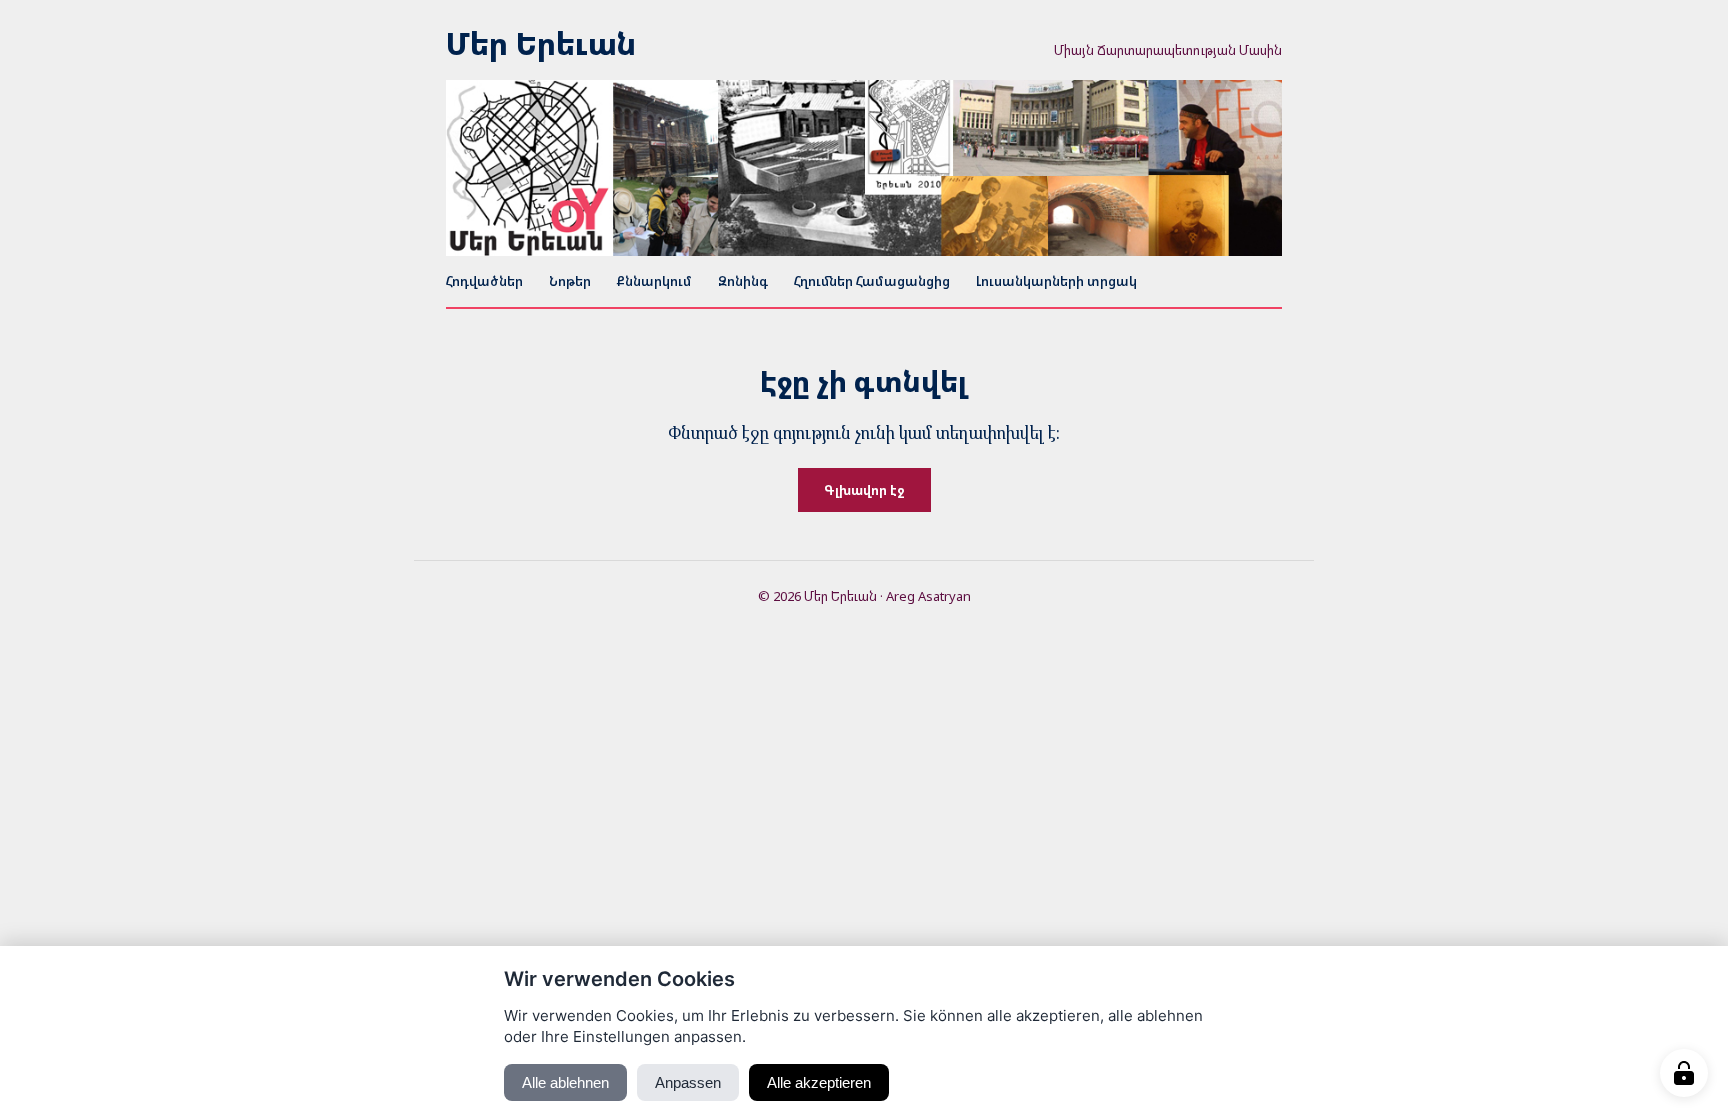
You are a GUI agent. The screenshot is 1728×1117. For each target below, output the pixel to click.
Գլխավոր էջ (864, 490)
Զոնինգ (743, 281)
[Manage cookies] (1684, 1073)
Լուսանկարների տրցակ (1056, 281)
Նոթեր (570, 281)
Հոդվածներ (484, 281)
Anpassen (688, 1082)
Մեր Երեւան (541, 44)
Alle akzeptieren (819, 1082)
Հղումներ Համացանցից (872, 281)
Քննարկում (654, 281)
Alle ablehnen (565, 1082)
